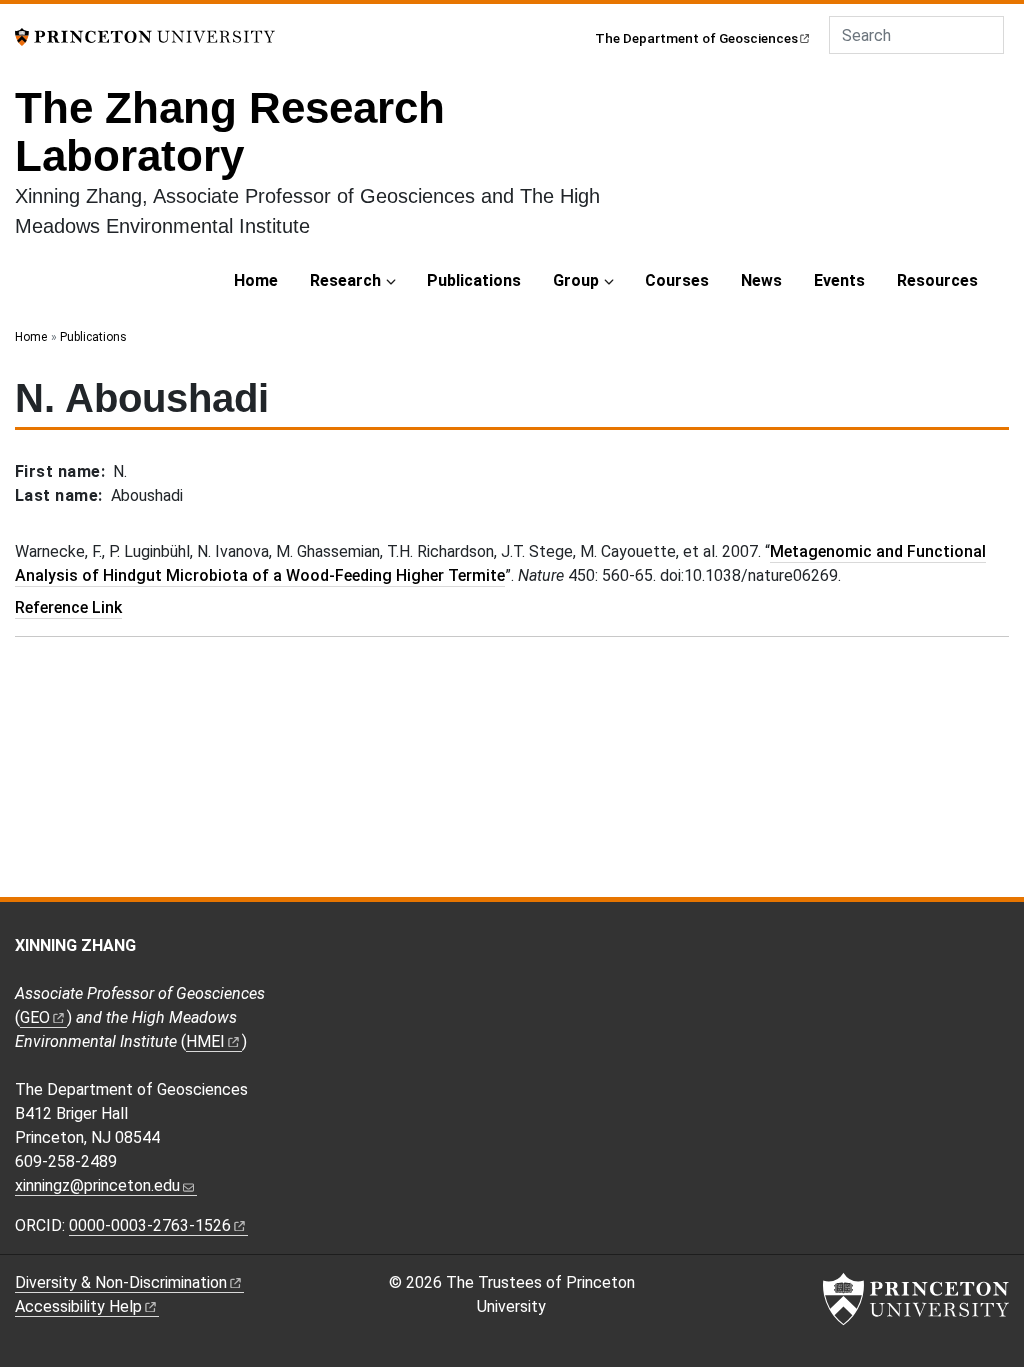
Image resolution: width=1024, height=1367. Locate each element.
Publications (474, 280)
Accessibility (78, 1306)
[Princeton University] (145, 35)
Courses (677, 280)
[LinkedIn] (804, 951)
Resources (937, 280)
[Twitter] (746, 951)
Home (256, 280)
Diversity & (121, 1282)
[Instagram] (775, 951)
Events (839, 280)
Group (576, 280)
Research (345, 280)
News (761, 280)
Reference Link (68, 607)
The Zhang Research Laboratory (230, 131)
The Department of (696, 38)
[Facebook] (716, 951)
